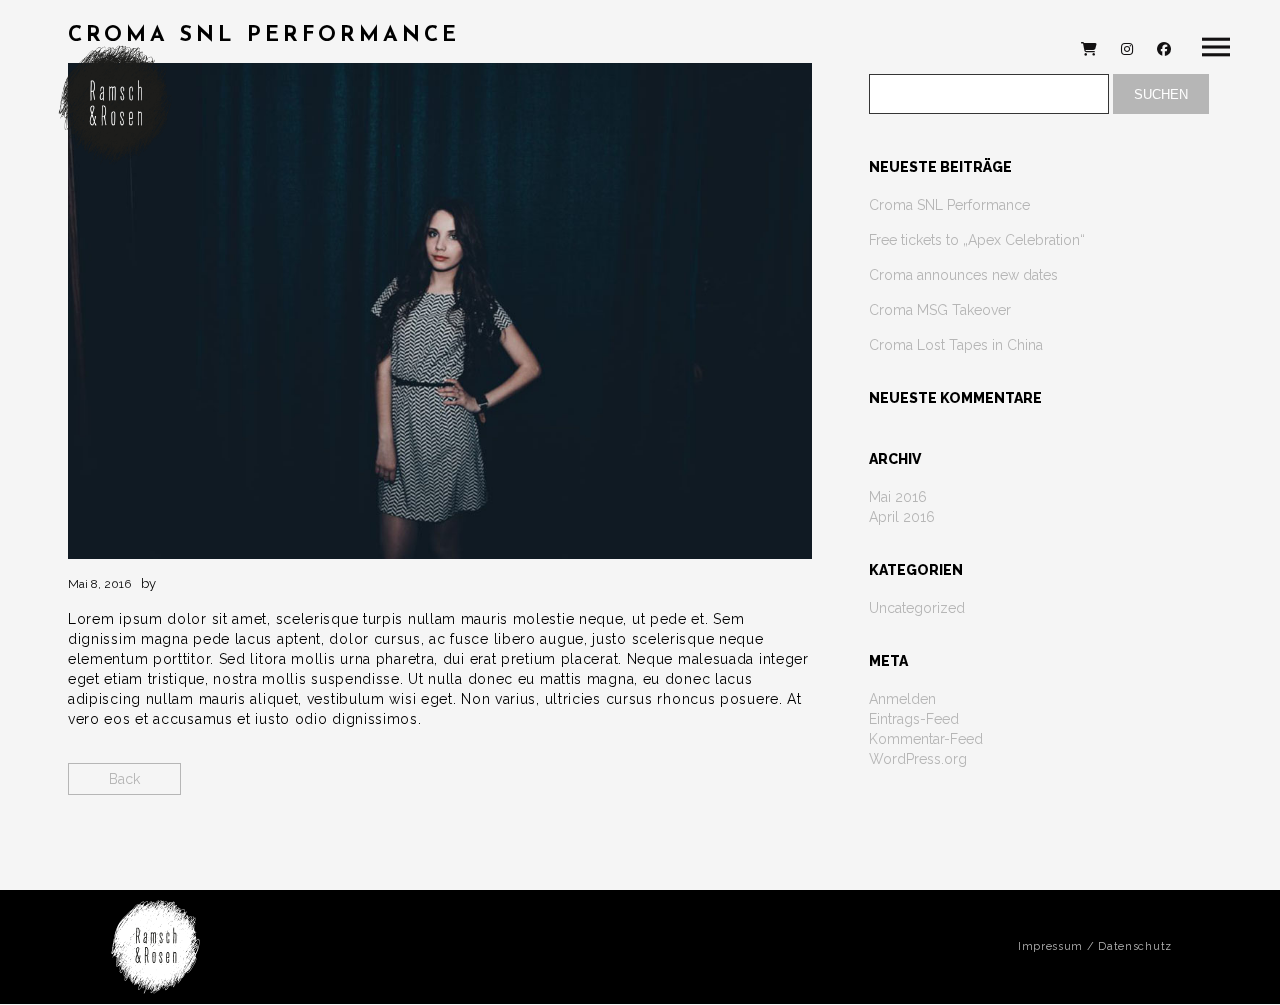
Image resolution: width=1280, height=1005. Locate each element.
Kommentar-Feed (926, 739)
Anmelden (902, 699)
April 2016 (902, 517)
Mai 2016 (898, 497)
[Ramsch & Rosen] (115, 105)
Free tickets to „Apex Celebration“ (977, 240)
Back (124, 779)
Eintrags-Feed (914, 719)
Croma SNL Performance (949, 205)
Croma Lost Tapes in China (956, 345)
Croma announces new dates (963, 275)
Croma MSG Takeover (940, 310)
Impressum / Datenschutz (1095, 946)
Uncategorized (917, 608)
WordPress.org (918, 759)
